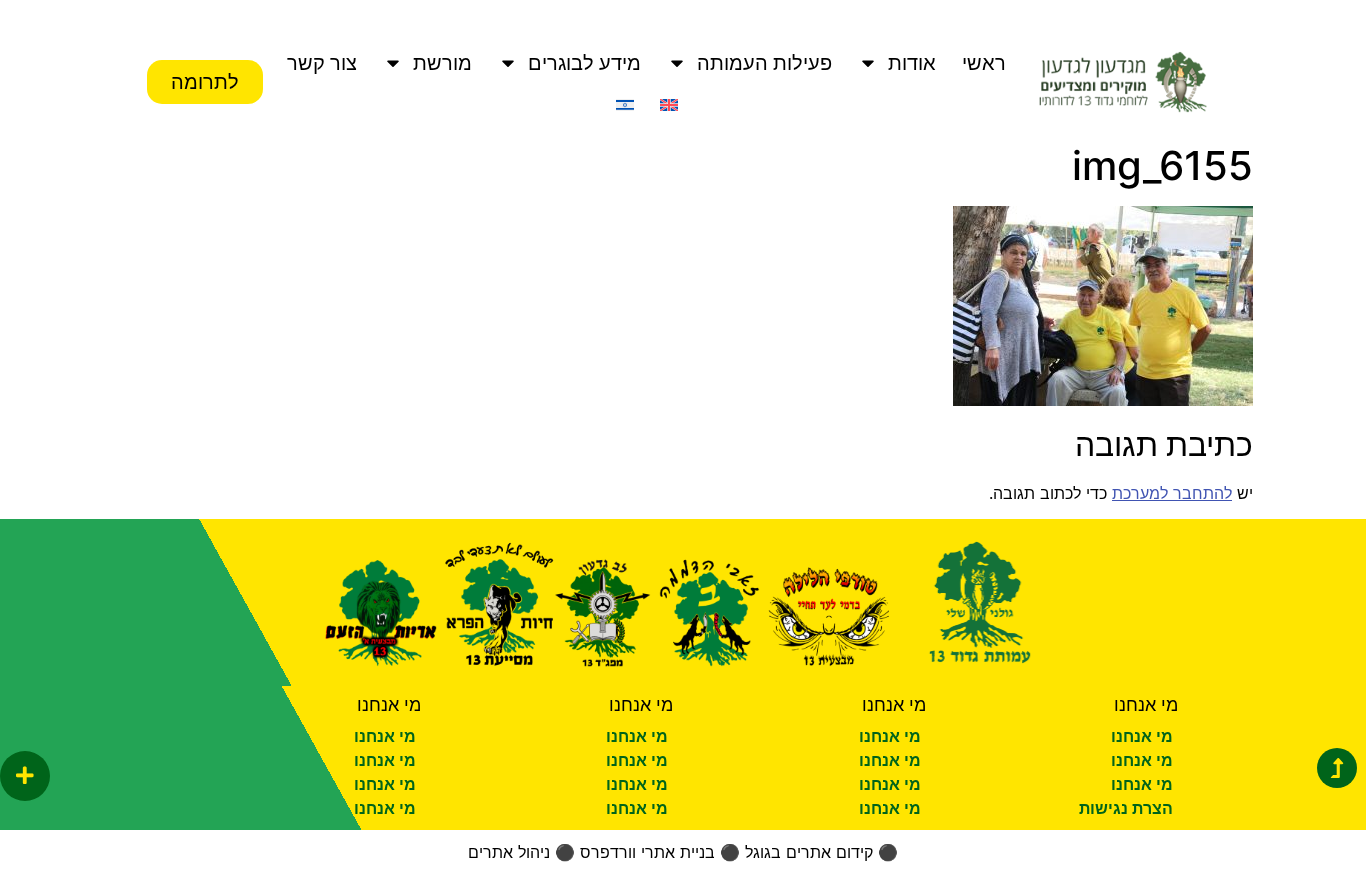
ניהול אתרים (509, 852)
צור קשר (322, 63)
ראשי (984, 63)
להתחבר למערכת (1172, 493)
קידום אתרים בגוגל (809, 852)
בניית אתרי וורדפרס (647, 852)
